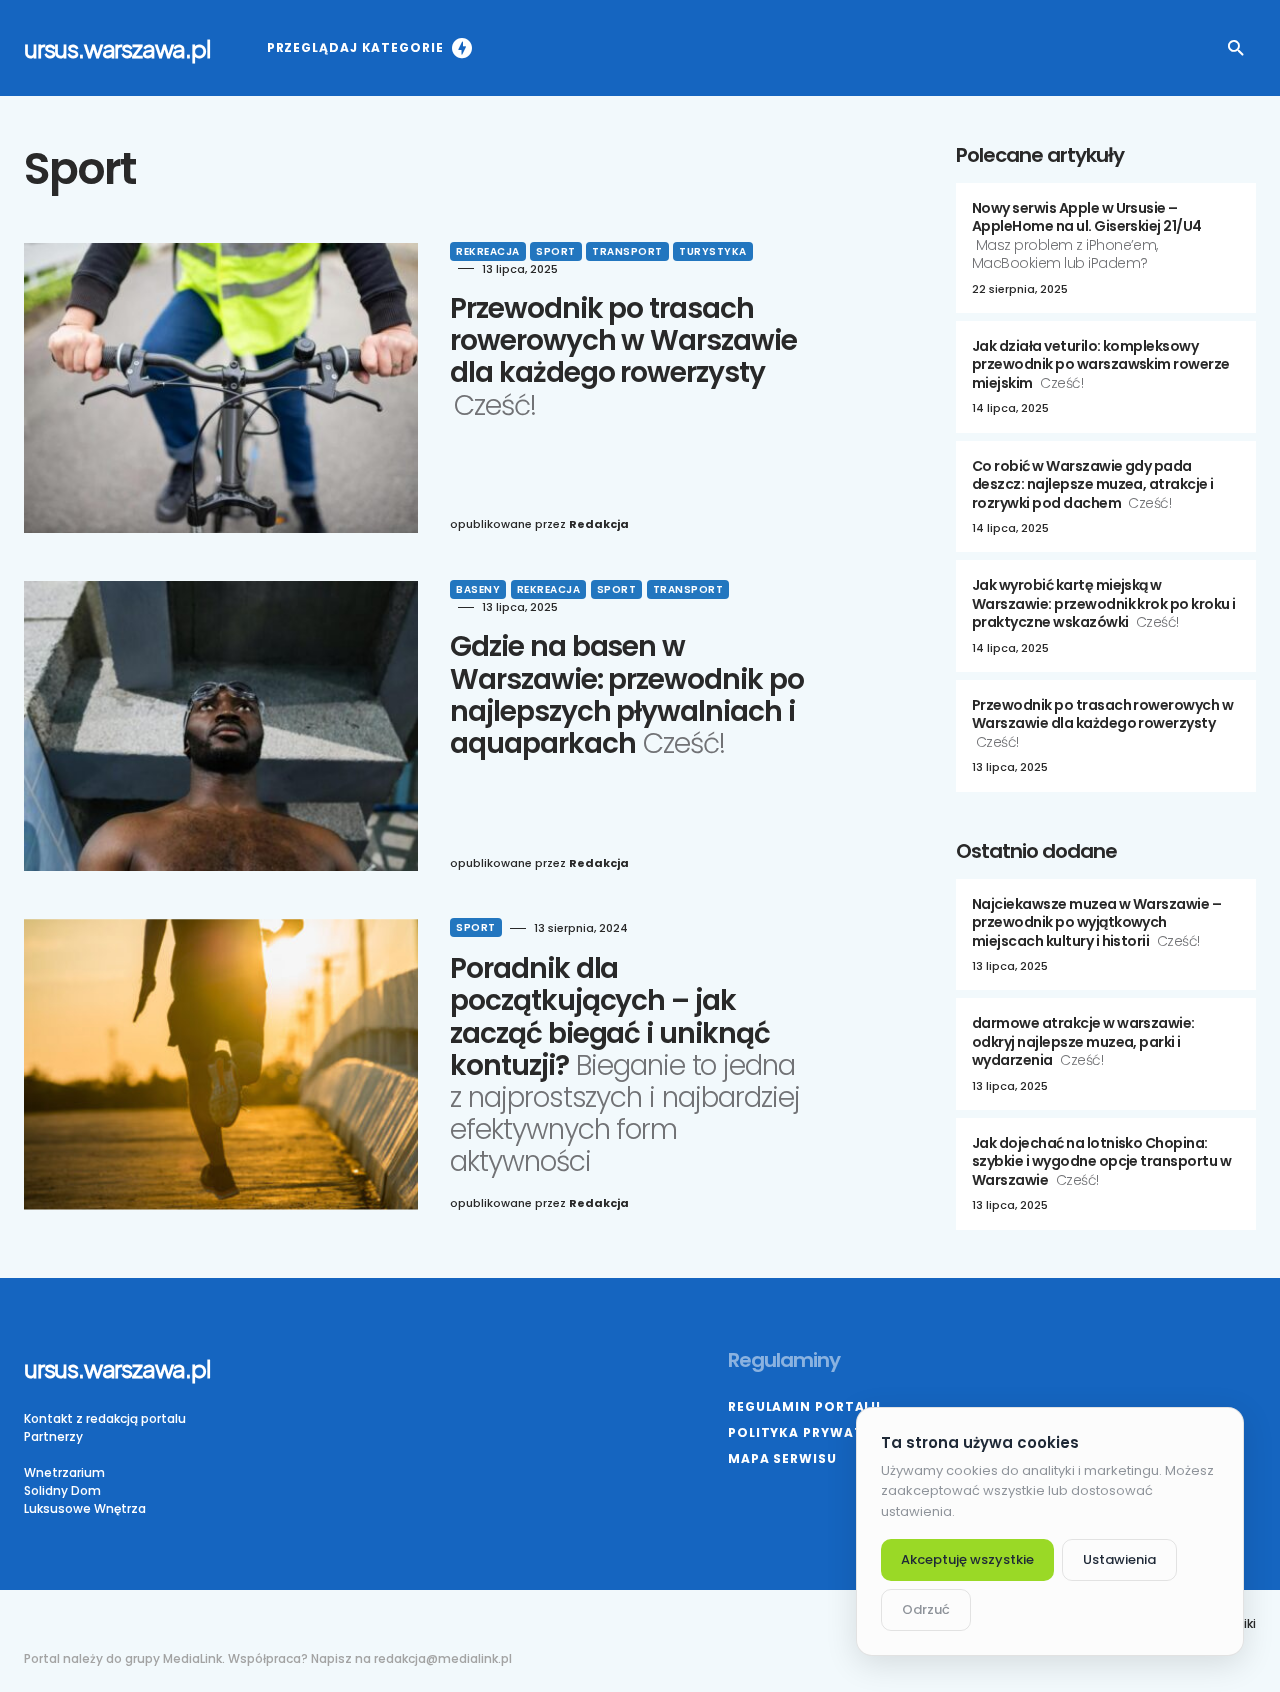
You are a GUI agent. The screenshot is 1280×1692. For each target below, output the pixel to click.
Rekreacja (488, 251)
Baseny (478, 589)
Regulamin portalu (804, 1406)
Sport (556, 251)
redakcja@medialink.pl (443, 1658)
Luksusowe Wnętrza (85, 1508)
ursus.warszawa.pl (117, 48)
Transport (627, 251)
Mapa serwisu (782, 1458)
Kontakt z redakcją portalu (105, 1418)
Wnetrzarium (64, 1472)
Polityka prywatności (819, 1432)
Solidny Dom (62, 1490)
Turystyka (713, 251)
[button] (1236, 48)
